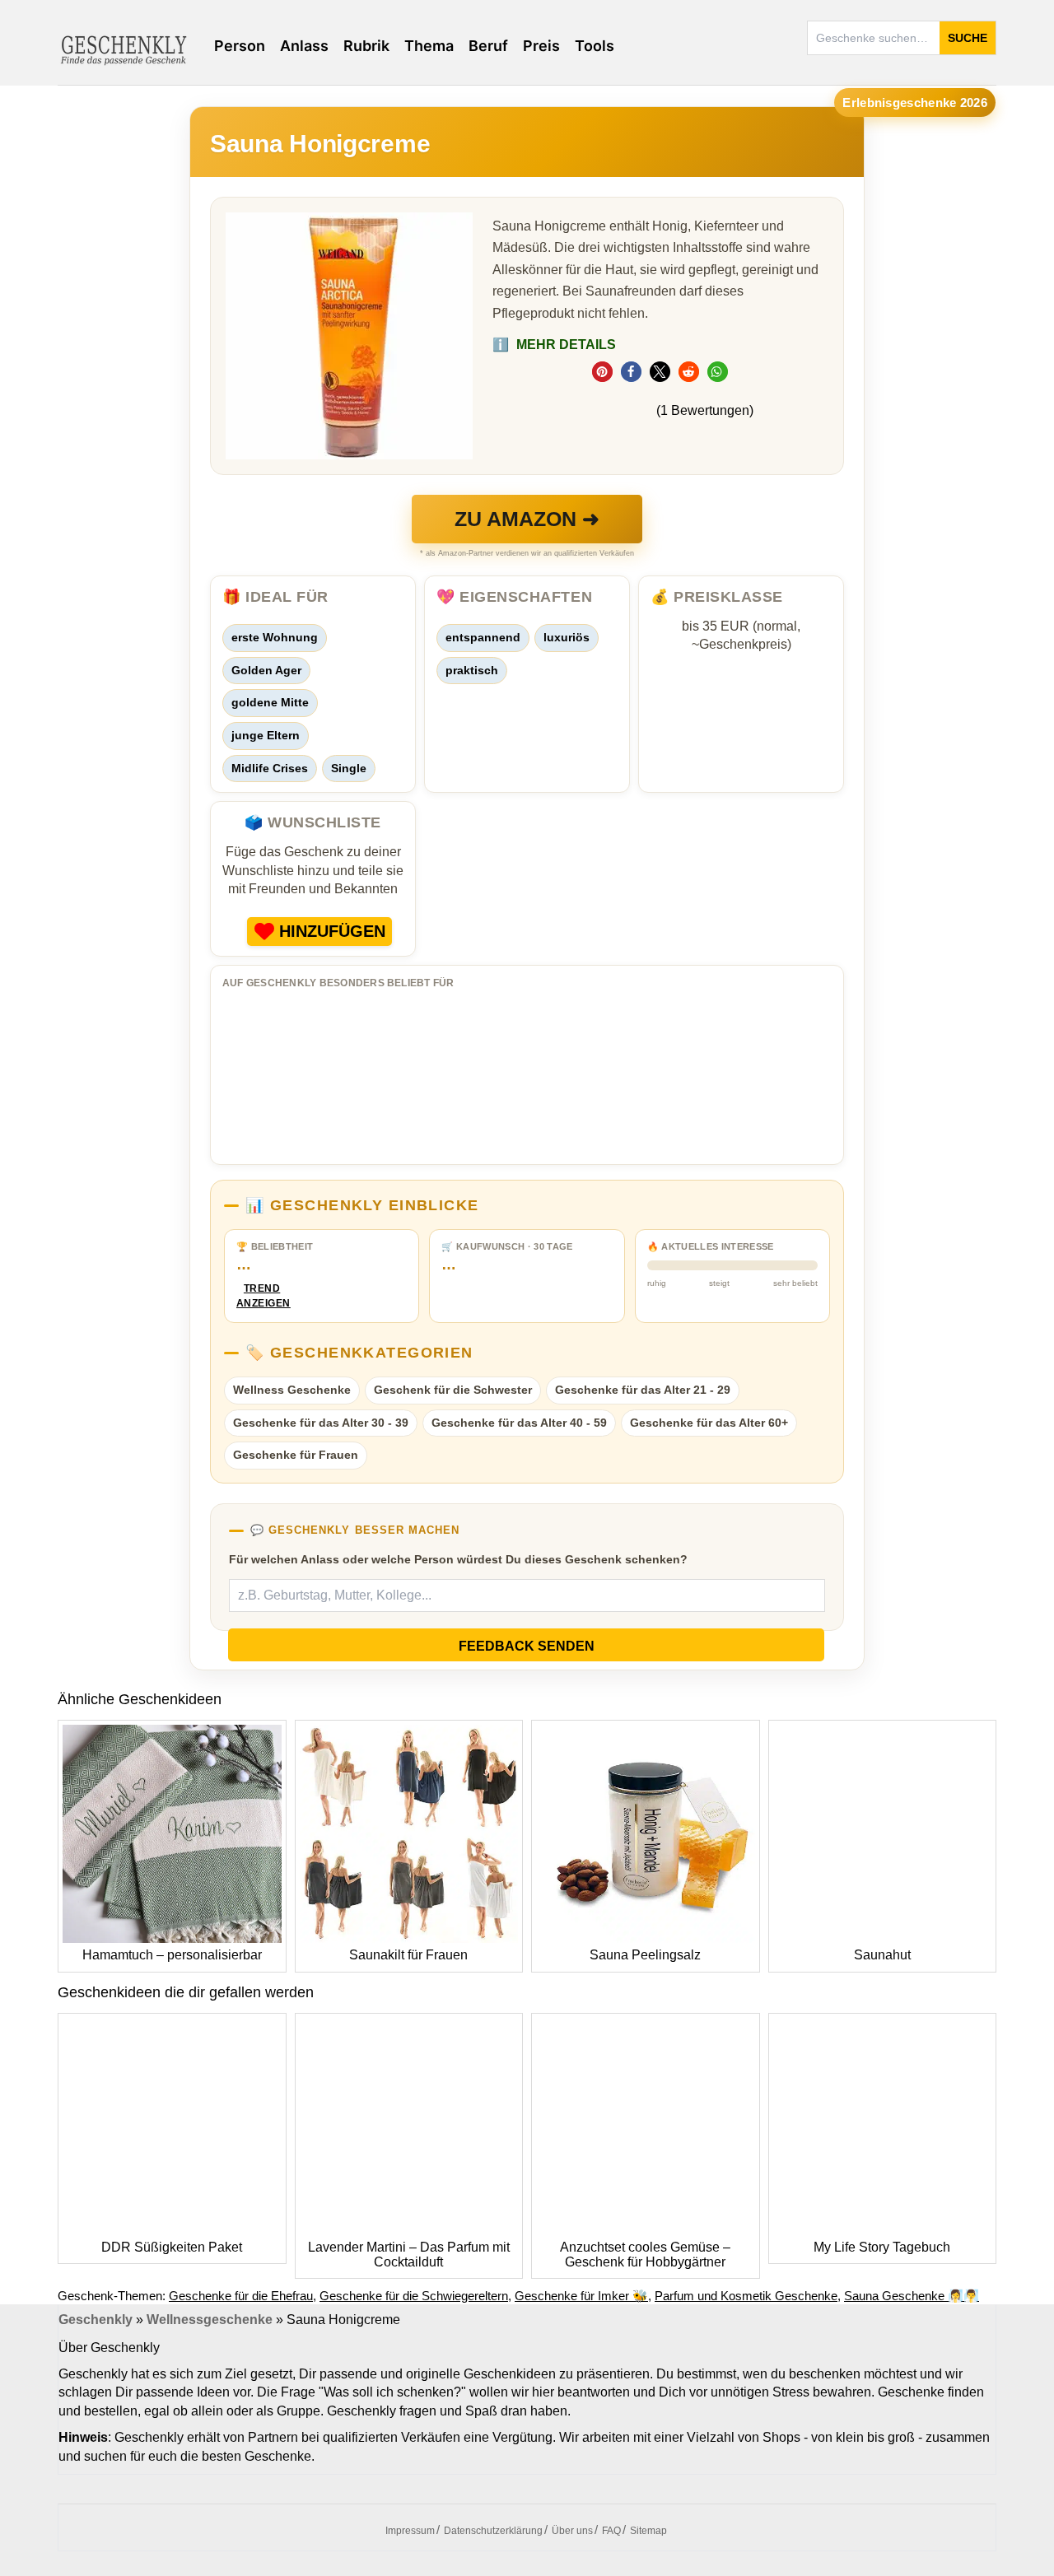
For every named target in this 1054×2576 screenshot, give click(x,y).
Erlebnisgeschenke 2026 (915, 102)
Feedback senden (527, 1646)
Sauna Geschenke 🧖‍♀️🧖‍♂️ (912, 2296)
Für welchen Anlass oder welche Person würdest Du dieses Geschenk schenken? (458, 1559)
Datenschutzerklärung (493, 2531)
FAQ (611, 2531)
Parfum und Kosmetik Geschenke (746, 2296)
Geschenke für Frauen (296, 1455)
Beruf (488, 46)
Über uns (572, 2531)
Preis (541, 46)
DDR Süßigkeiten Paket (172, 2247)
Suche (968, 38)
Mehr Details (554, 345)
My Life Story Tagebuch (882, 2247)
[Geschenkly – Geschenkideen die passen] (124, 49)
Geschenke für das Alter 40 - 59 (519, 1423)
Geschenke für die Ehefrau (241, 2296)
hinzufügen (332, 931)
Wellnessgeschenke (210, 2320)
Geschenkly (96, 2320)
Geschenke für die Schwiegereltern (414, 2296)
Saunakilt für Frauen (408, 1955)
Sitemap (648, 2531)
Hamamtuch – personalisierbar (172, 1955)
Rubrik (366, 46)
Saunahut (882, 1955)
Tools (595, 46)
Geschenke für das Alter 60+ (709, 1423)
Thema (429, 46)
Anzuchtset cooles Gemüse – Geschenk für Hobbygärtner (645, 2255)
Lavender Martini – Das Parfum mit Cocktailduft (409, 2255)
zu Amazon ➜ (527, 519)
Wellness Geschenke (292, 1390)
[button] (602, 372)
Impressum (410, 2531)
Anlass (304, 46)
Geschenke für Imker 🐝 (581, 2296)
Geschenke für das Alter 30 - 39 (321, 1423)
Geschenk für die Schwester (453, 1390)
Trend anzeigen (262, 1296)
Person (240, 46)
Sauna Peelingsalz (645, 1955)
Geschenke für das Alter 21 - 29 (643, 1390)
